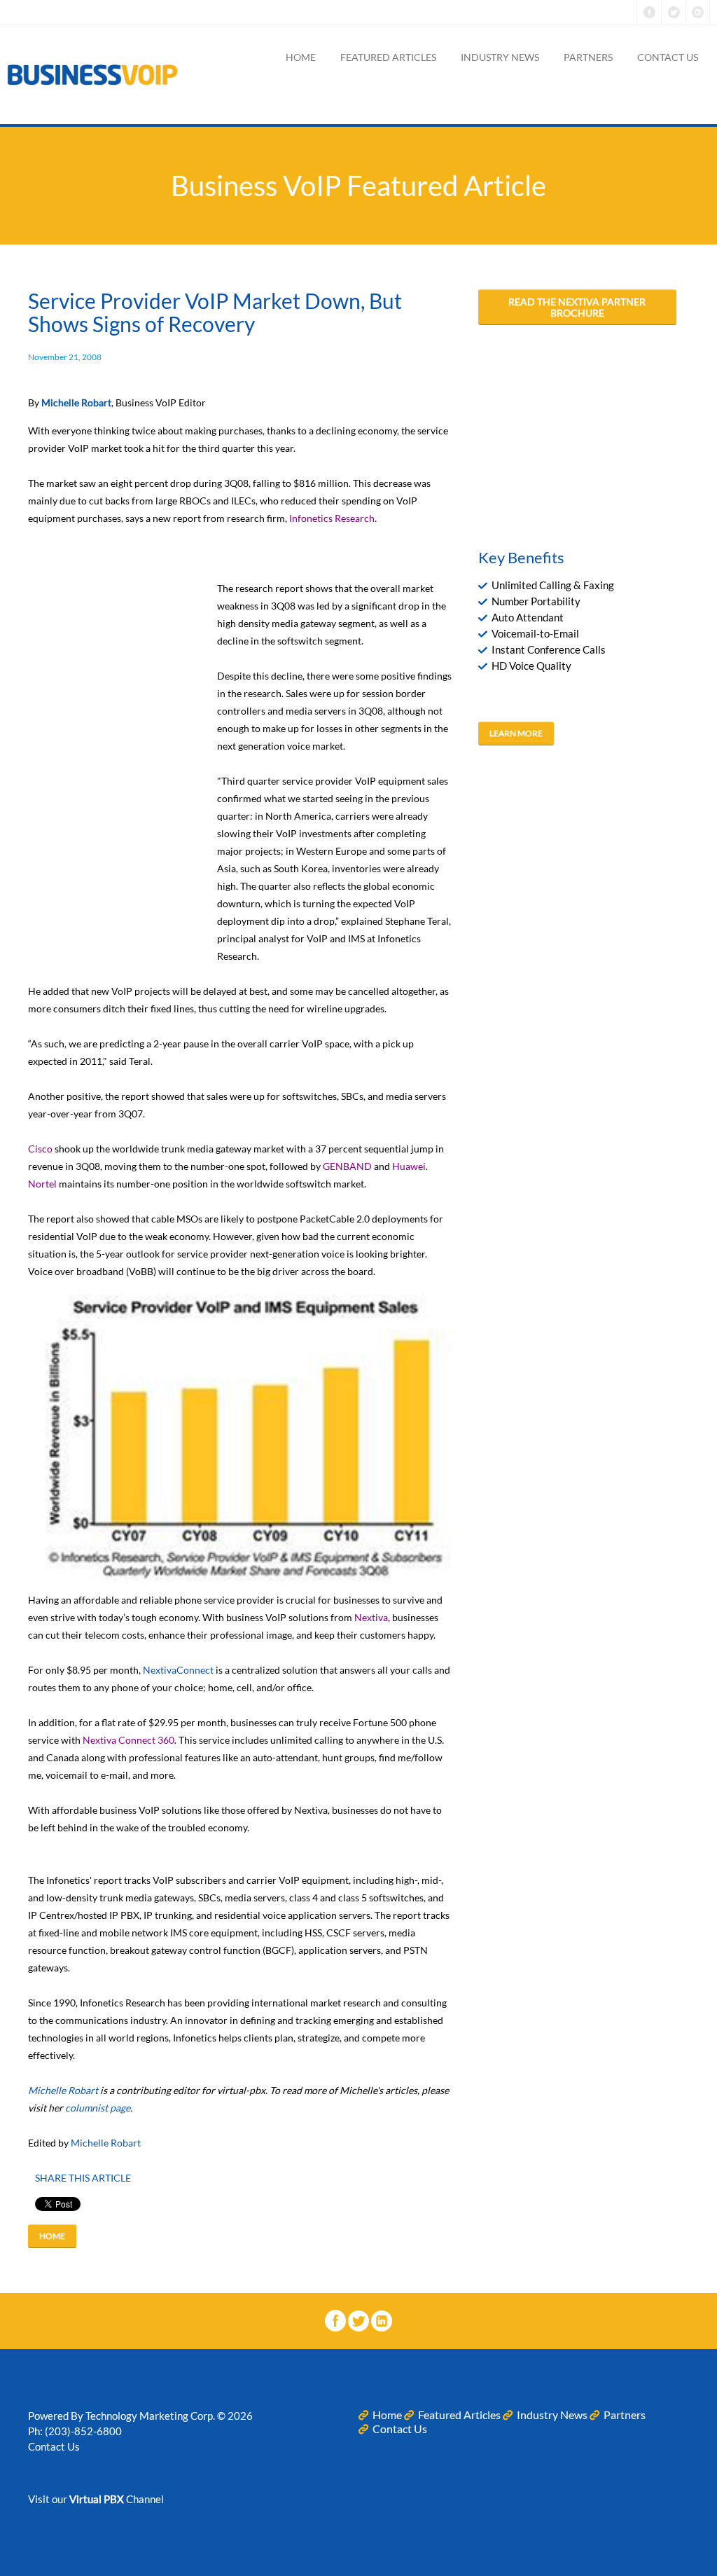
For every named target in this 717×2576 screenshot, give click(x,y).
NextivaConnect (178, 1670)
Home (301, 57)
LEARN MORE (516, 733)
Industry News (500, 57)
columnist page (98, 2108)
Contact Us (668, 57)
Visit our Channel (96, 2499)
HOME (52, 2236)
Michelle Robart (63, 2090)
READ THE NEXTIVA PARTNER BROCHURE (577, 308)
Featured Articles (388, 57)
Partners (588, 57)
